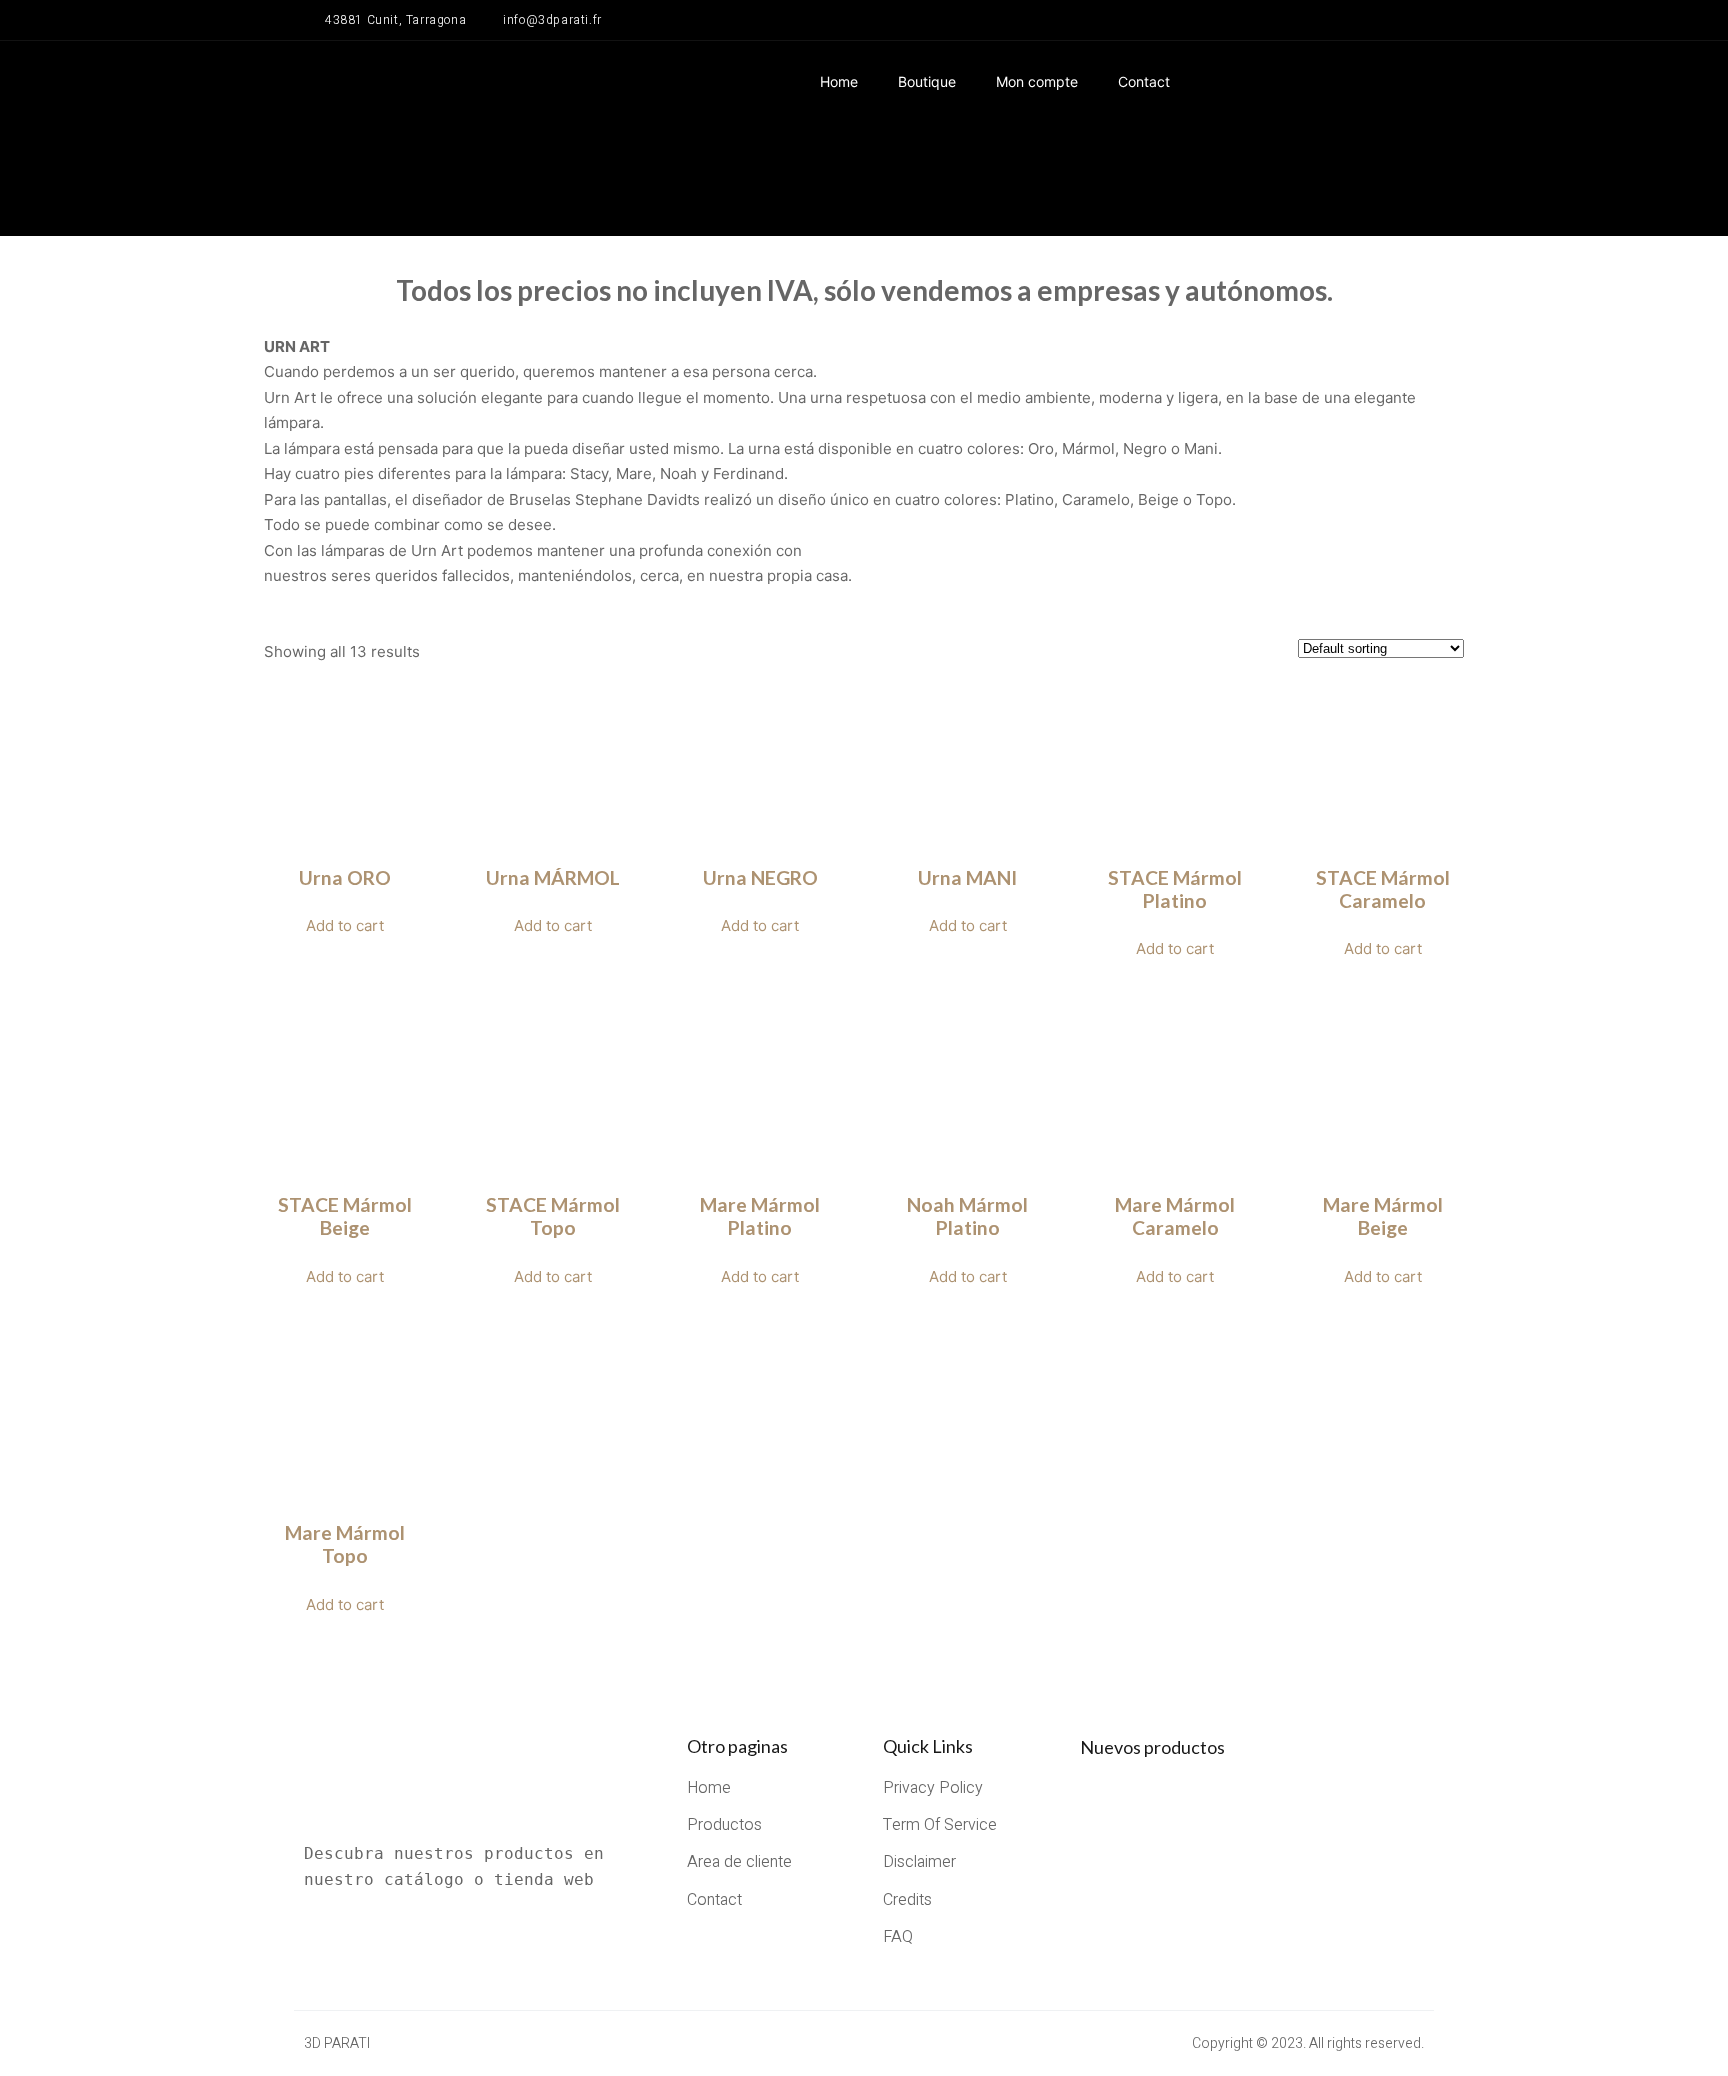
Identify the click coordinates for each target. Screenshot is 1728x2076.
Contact (1144, 81)
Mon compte (1037, 81)
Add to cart (345, 925)
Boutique (927, 81)
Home (839, 81)
